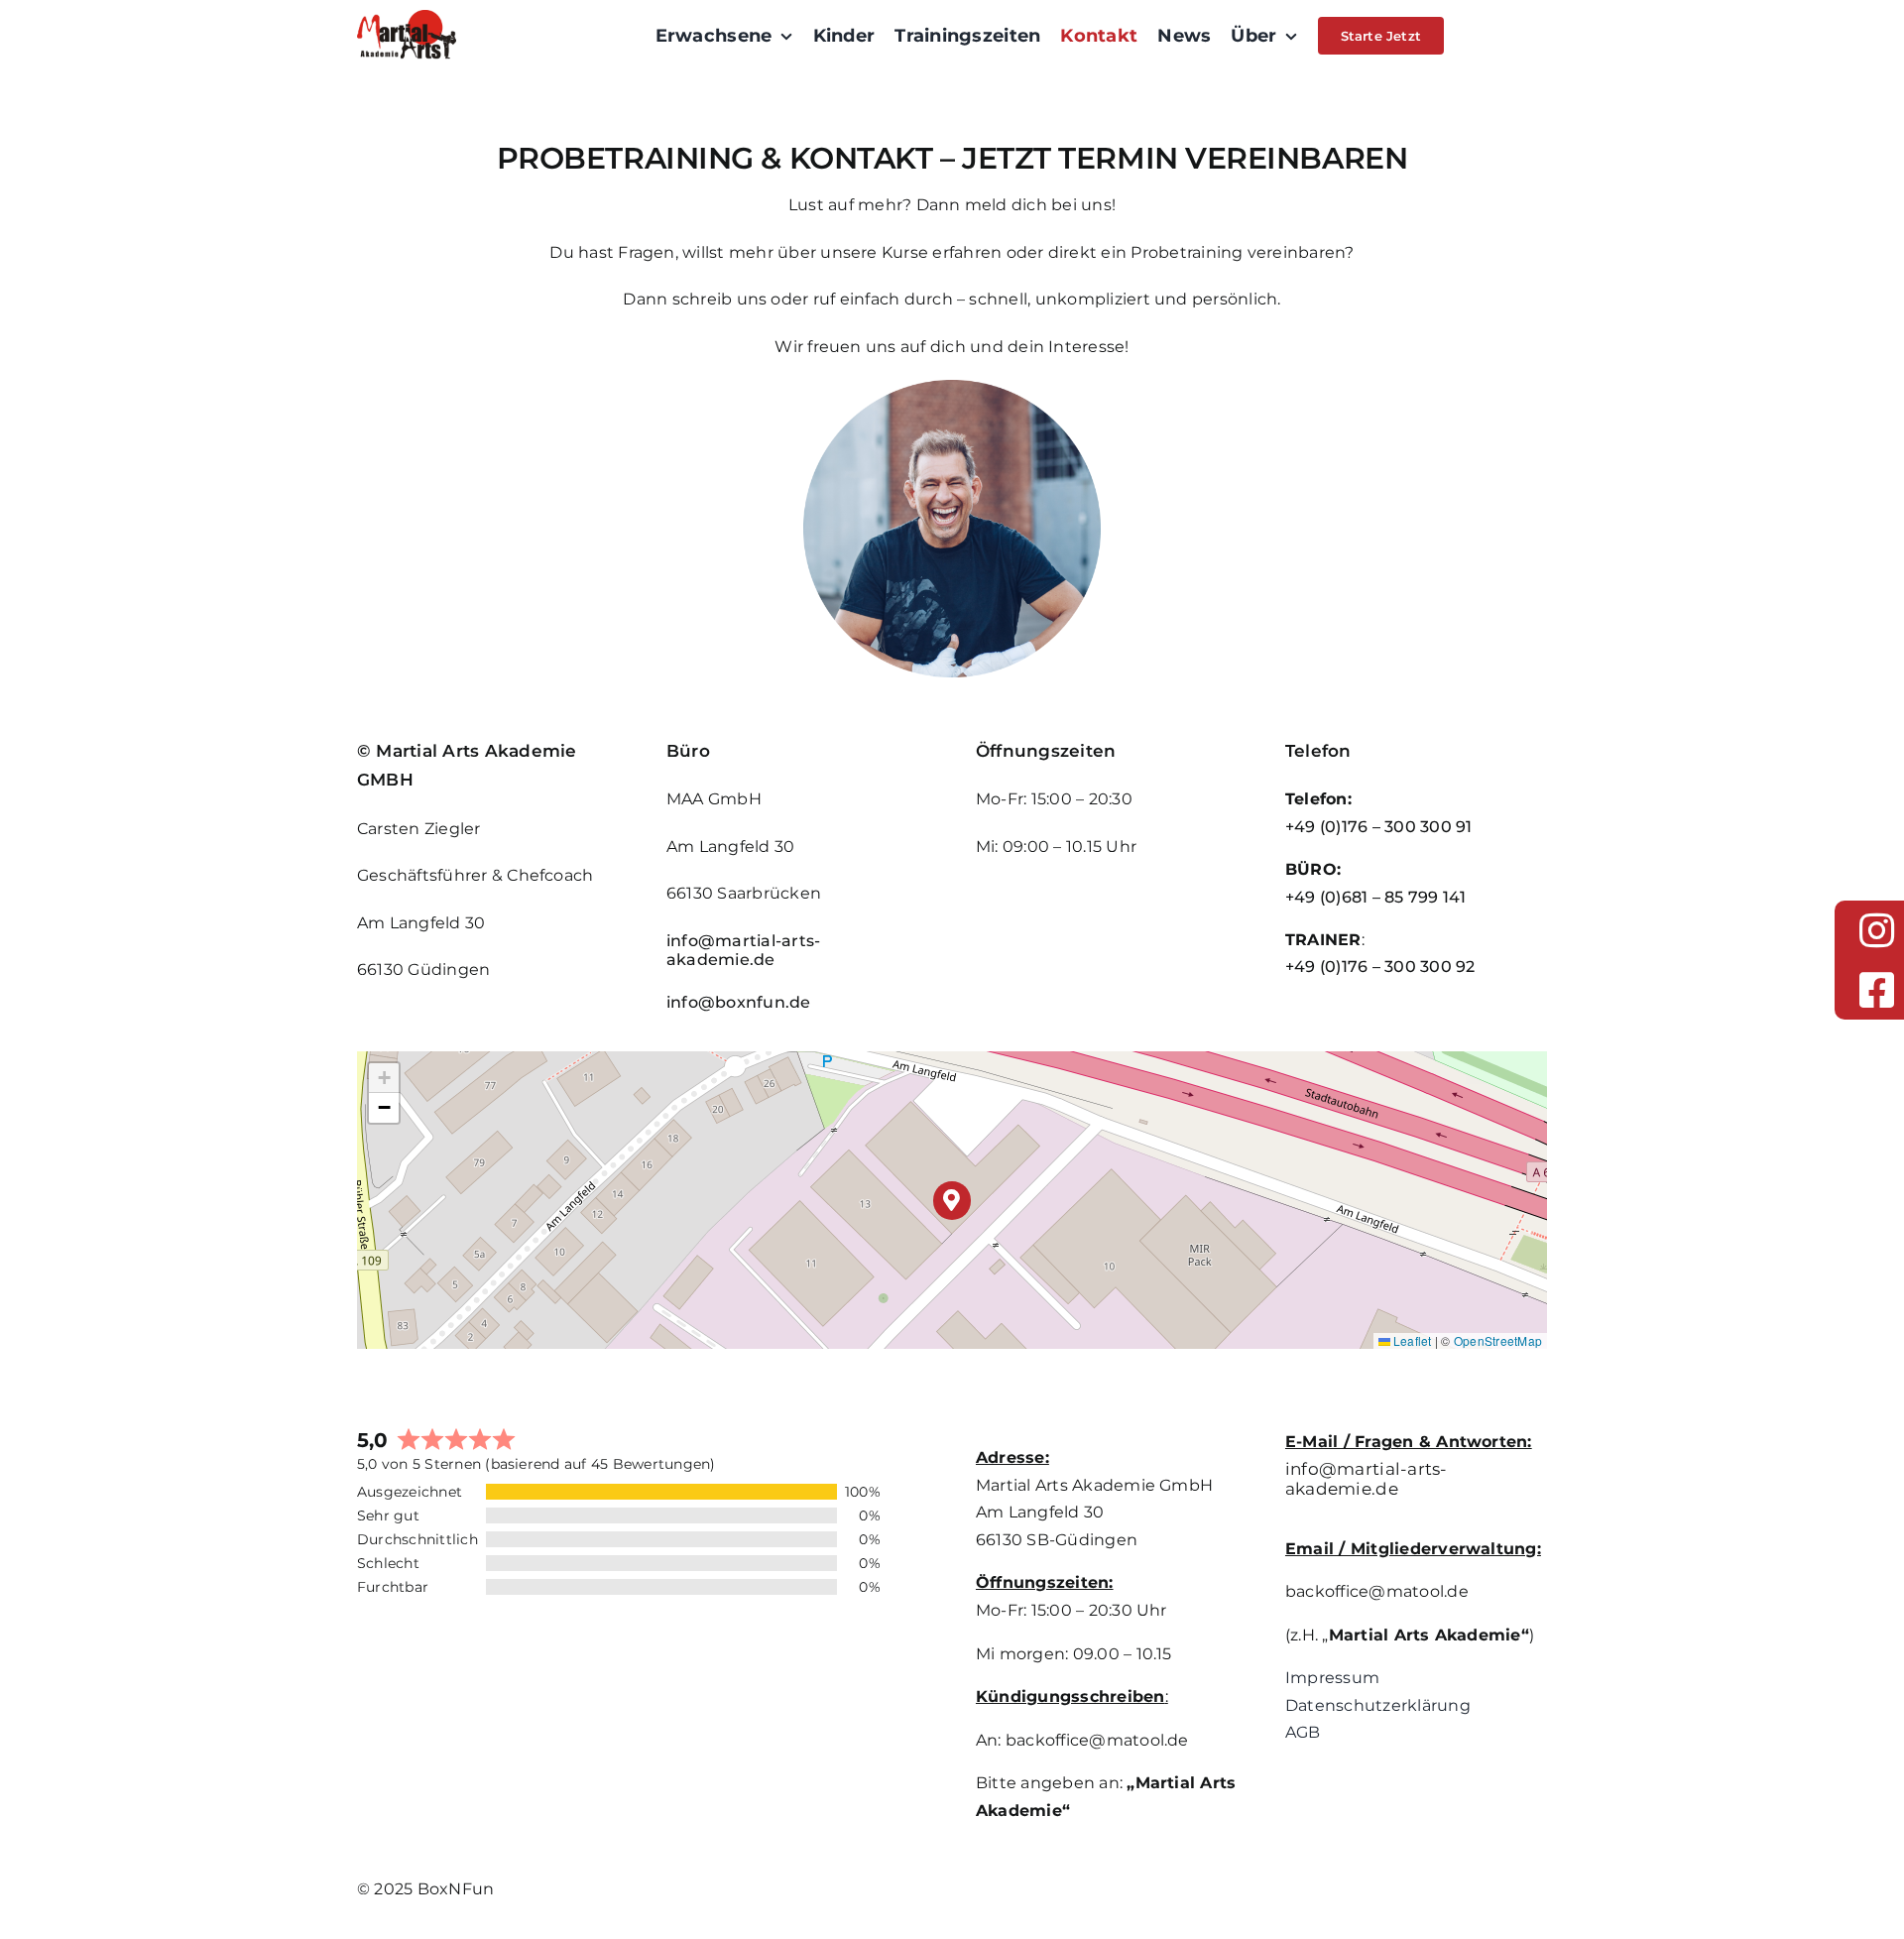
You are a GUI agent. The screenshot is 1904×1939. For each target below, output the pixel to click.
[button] (952, 1201)
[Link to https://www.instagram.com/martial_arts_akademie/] (1877, 930)
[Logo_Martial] (407, 17)
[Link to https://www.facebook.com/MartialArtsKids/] (1877, 990)
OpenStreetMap (1498, 1340)
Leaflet (1411, 1340)
